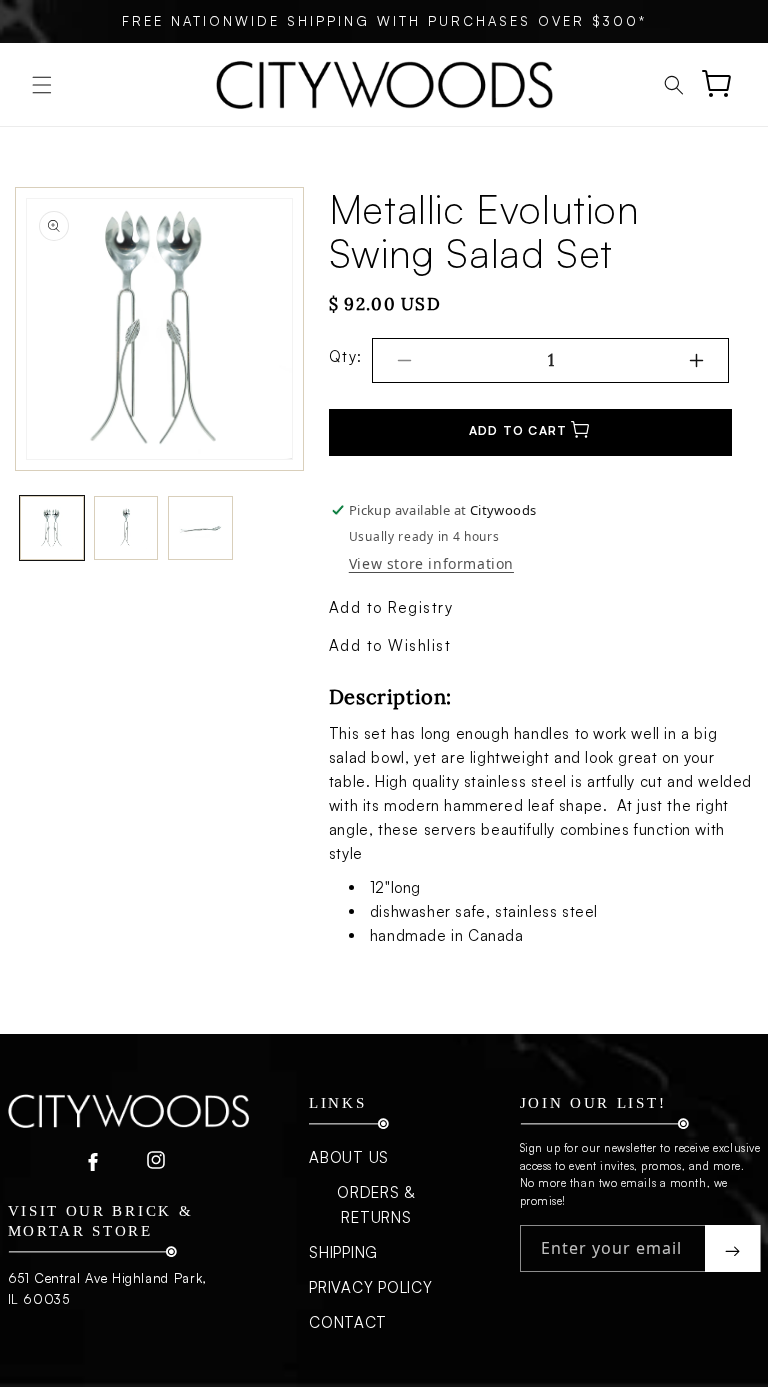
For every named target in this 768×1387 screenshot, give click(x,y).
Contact (347, 1322)
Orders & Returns (376, 1205)
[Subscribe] (732, 1248)
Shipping (343, 1252)
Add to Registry (391, 607)
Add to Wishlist (390, 645)
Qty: (346, 356)
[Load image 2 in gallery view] (126, 528)
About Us (349, 1157)
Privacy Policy (371, 1287)
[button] (42, 85)
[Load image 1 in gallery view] (52, 528)
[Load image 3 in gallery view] (200, 528)
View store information (431, 563)
